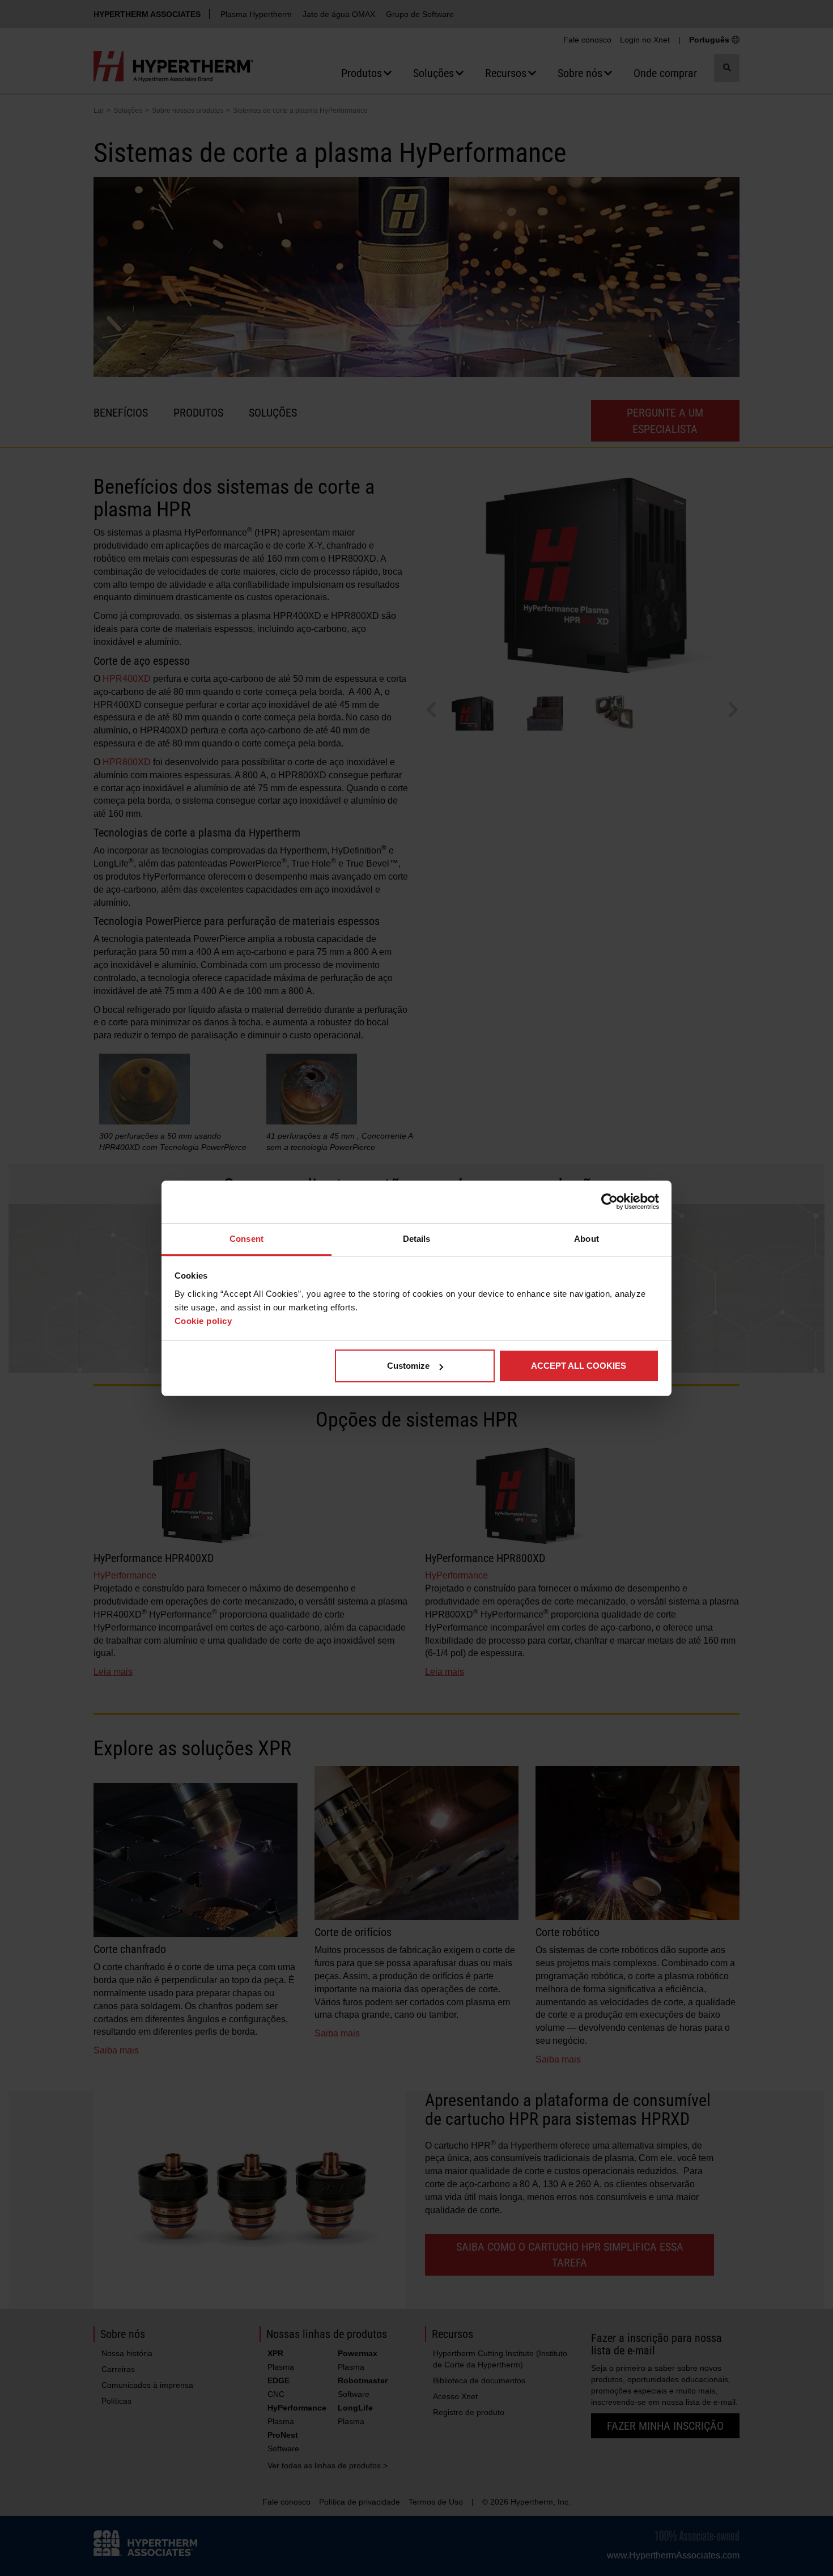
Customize (408, 1366)
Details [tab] (417, 1239)
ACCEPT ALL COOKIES (579, 1366)
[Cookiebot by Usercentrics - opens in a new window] (609, 1202)
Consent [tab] (246, 1239)
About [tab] (586, 1239)
